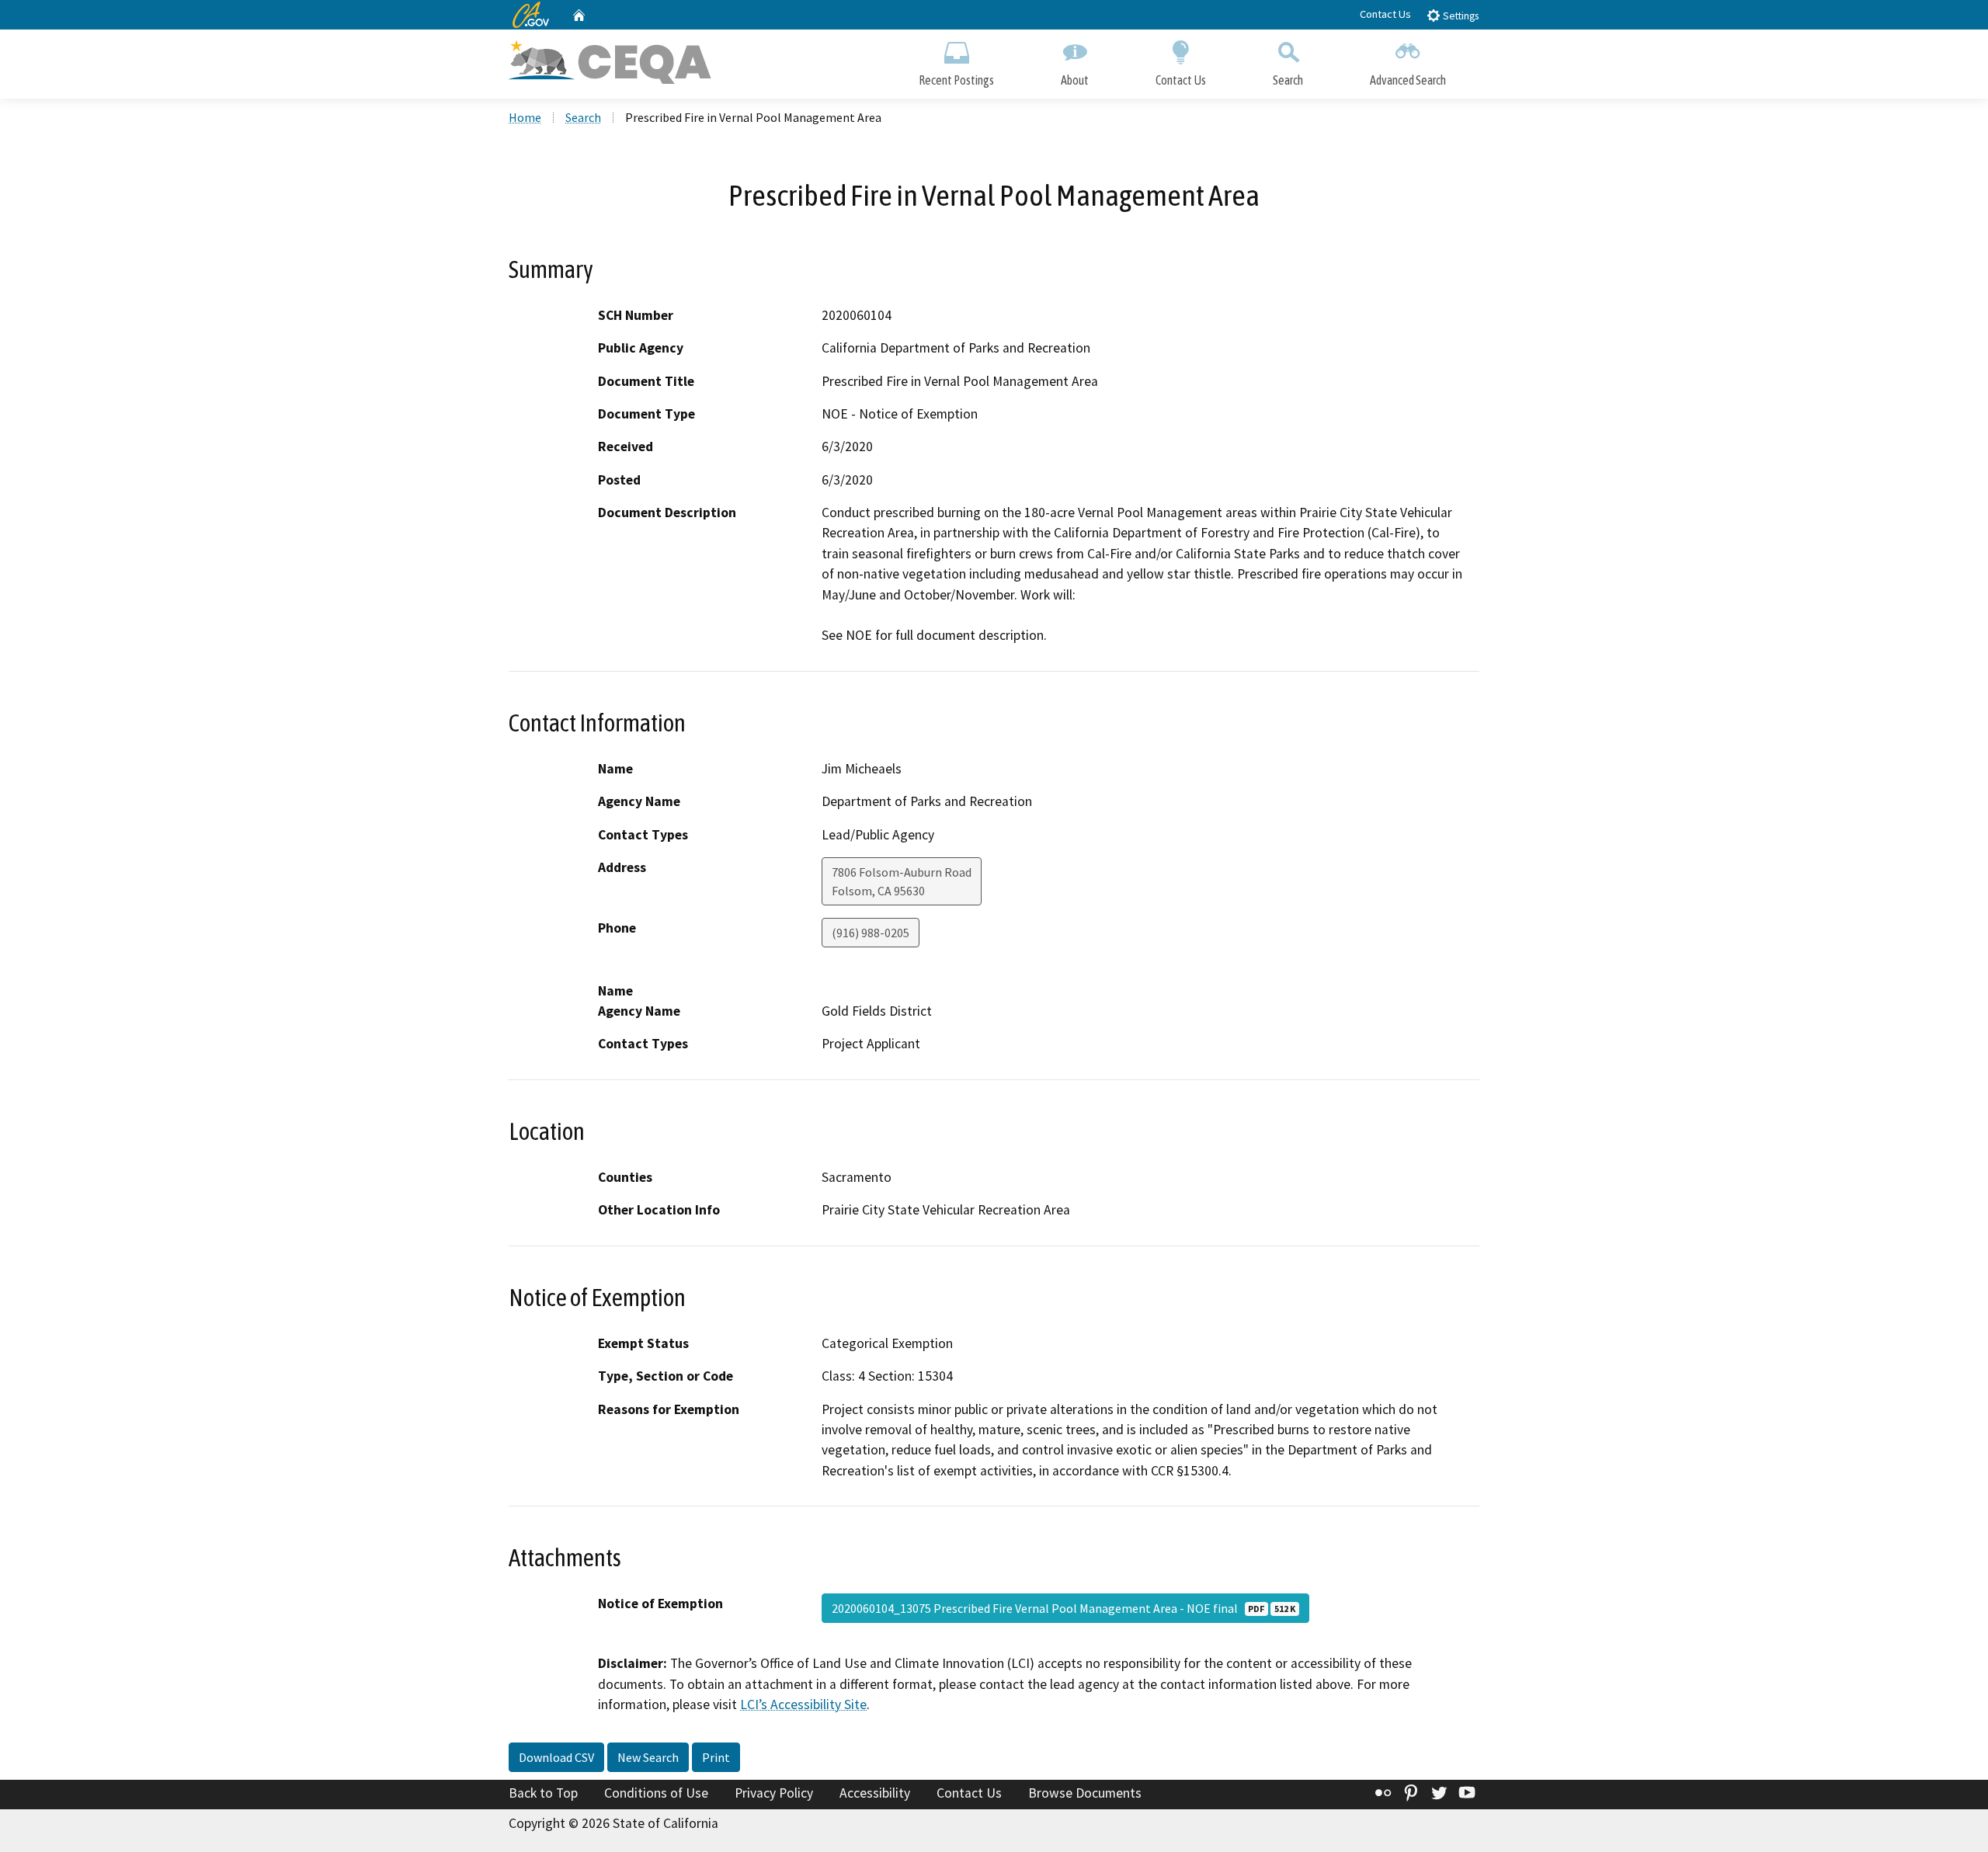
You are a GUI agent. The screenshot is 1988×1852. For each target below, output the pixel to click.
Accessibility (875, 1793)
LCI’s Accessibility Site (803, 1704)
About (1075, 80)
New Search (648, 1757)
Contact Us (1385, 14)
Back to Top (543, 1793)
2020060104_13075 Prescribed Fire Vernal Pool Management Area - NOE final (1064, 1608)
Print (716, 1757)
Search (1288, 80)
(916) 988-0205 (871, 933)
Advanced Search (1408, 80)
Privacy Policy (774, 1793)
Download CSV (556, 1757)
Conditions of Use (656, 1793)
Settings (1460, 16)
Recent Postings (956, 80)
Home (525, 117)
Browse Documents (1085, 1793)
